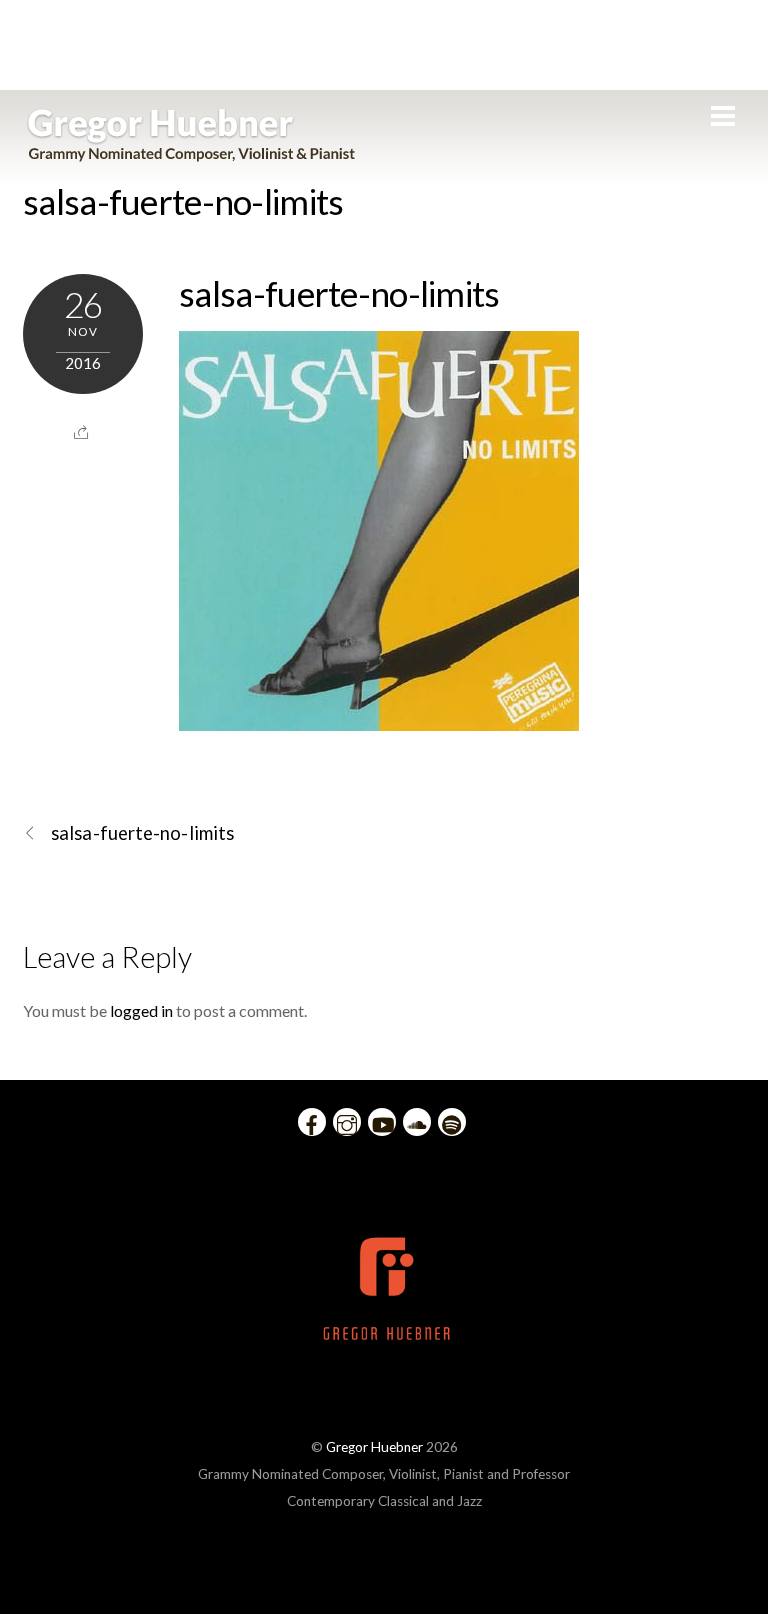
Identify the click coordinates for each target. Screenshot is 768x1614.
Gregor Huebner (374, 1447)
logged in (141, 1010)
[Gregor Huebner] (191, 152)
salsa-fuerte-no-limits (183, 201)
